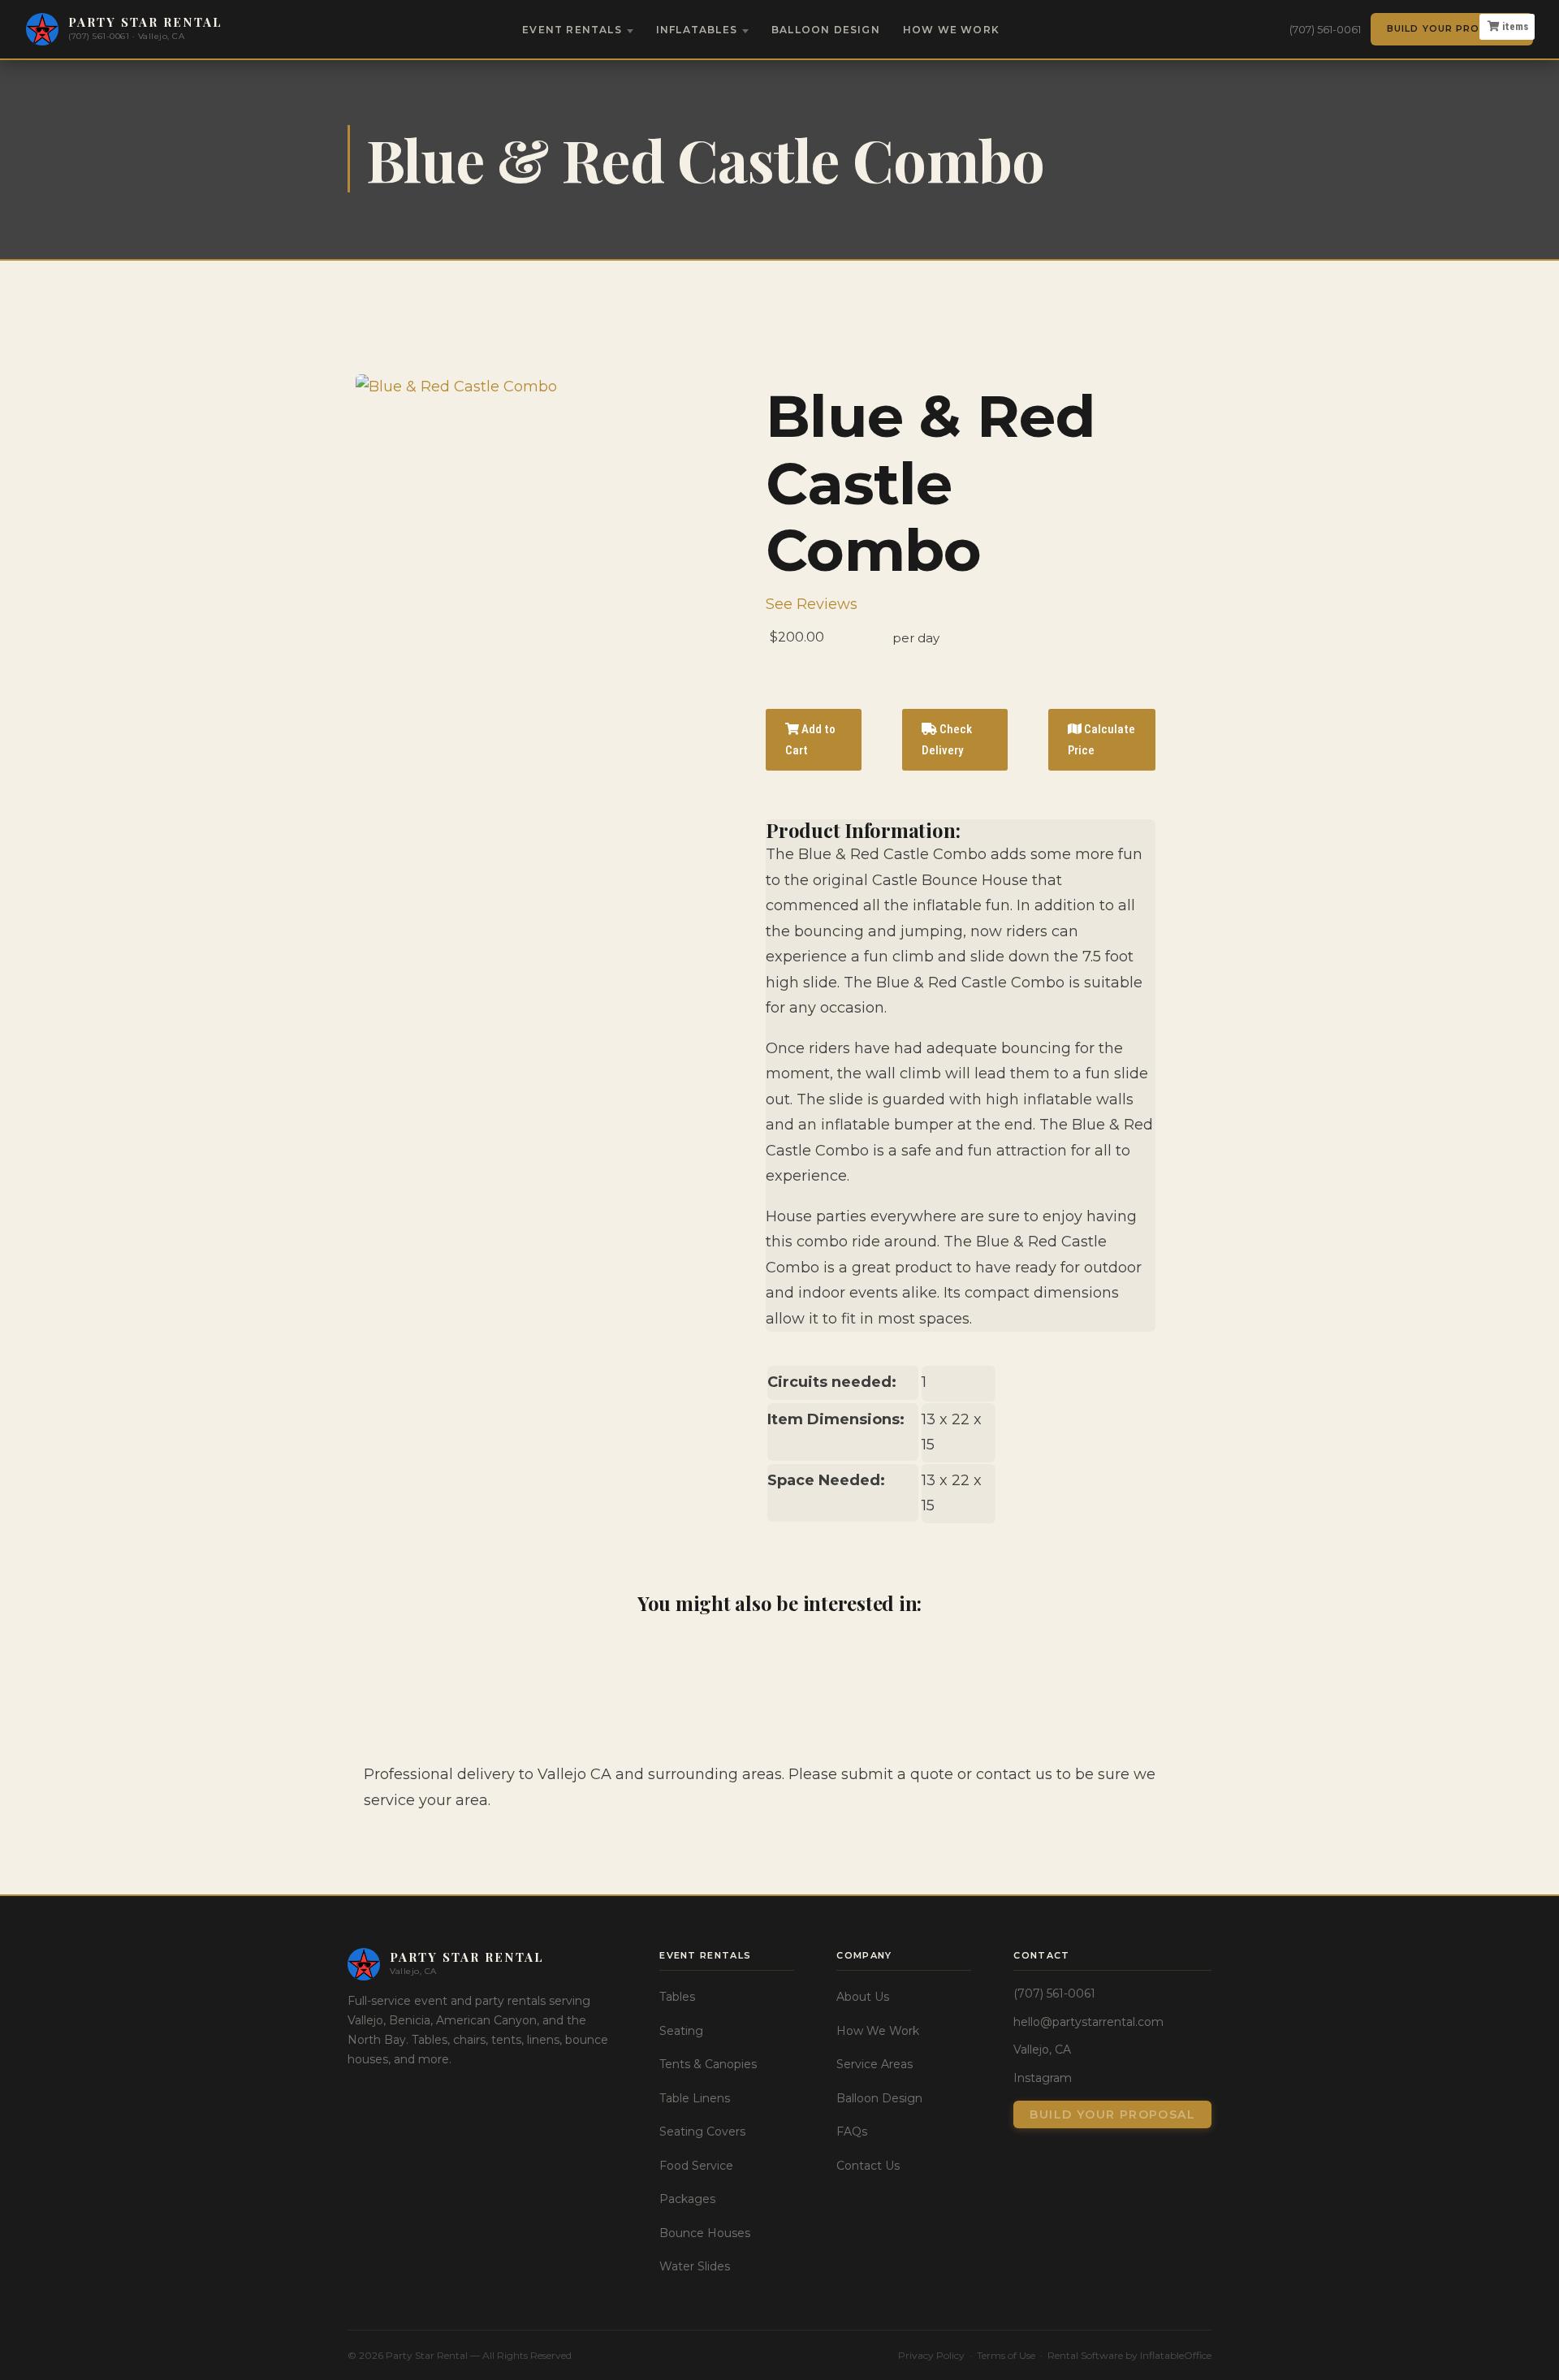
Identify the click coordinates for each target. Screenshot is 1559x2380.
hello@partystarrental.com (1088, 2022)
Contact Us (868, 2166)
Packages (687, 2199)
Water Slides (695, 2266)
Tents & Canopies (708, 2064)
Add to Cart (810, 740)
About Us (863, 1997)
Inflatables (697, 30)
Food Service (696, 2166)
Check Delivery (947, 740)
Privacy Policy (931, 2355)
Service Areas (875, 2064)
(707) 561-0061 (1325, 29)
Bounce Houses (705, 2233)
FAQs (852, 2132)
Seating (681, 2031)
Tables (677, 1997)
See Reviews (812, 604)
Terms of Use (1006, 2355)
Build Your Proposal (1452, 28)
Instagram (1043, 2078)
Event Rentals (572, 30)
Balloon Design (826, 30)
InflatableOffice (1176, 2355)
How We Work (951, 30)
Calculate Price (1101, 740)
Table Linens (695, 2098)
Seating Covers (702, 2132)
